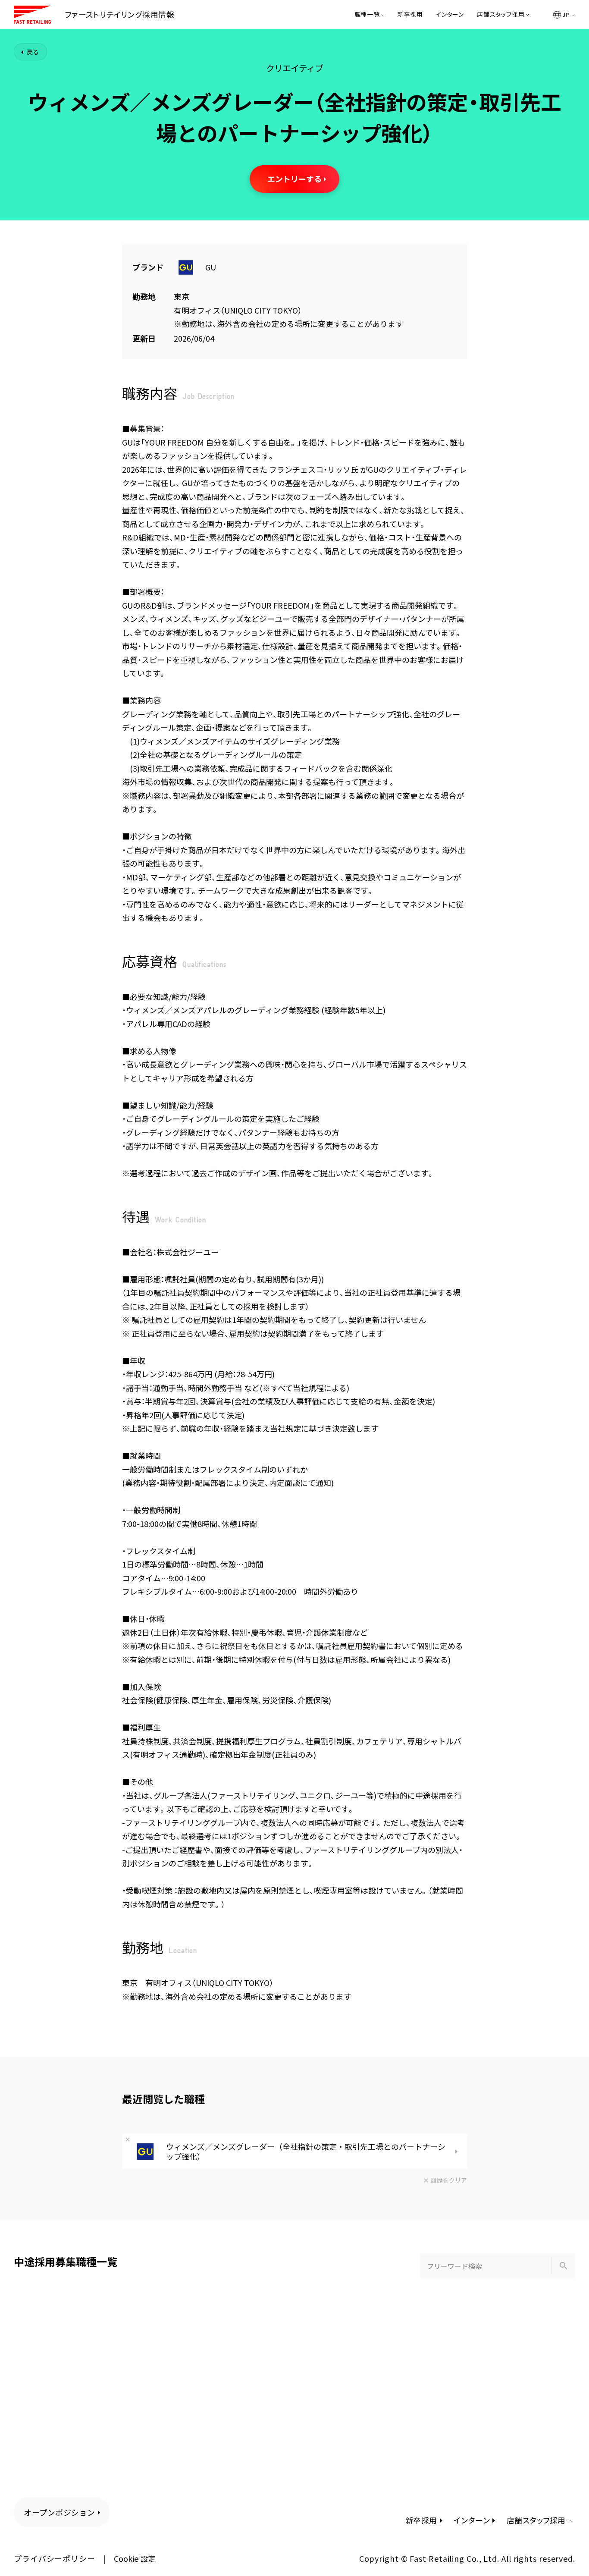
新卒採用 (410, 15)
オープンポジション (60, 2512)
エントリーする (294, 179)
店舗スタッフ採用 (501, 15)
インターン (450, 15)
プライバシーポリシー (55, 2558)
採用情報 (120, 14)
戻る (33, 52)
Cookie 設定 (135, 2558)
